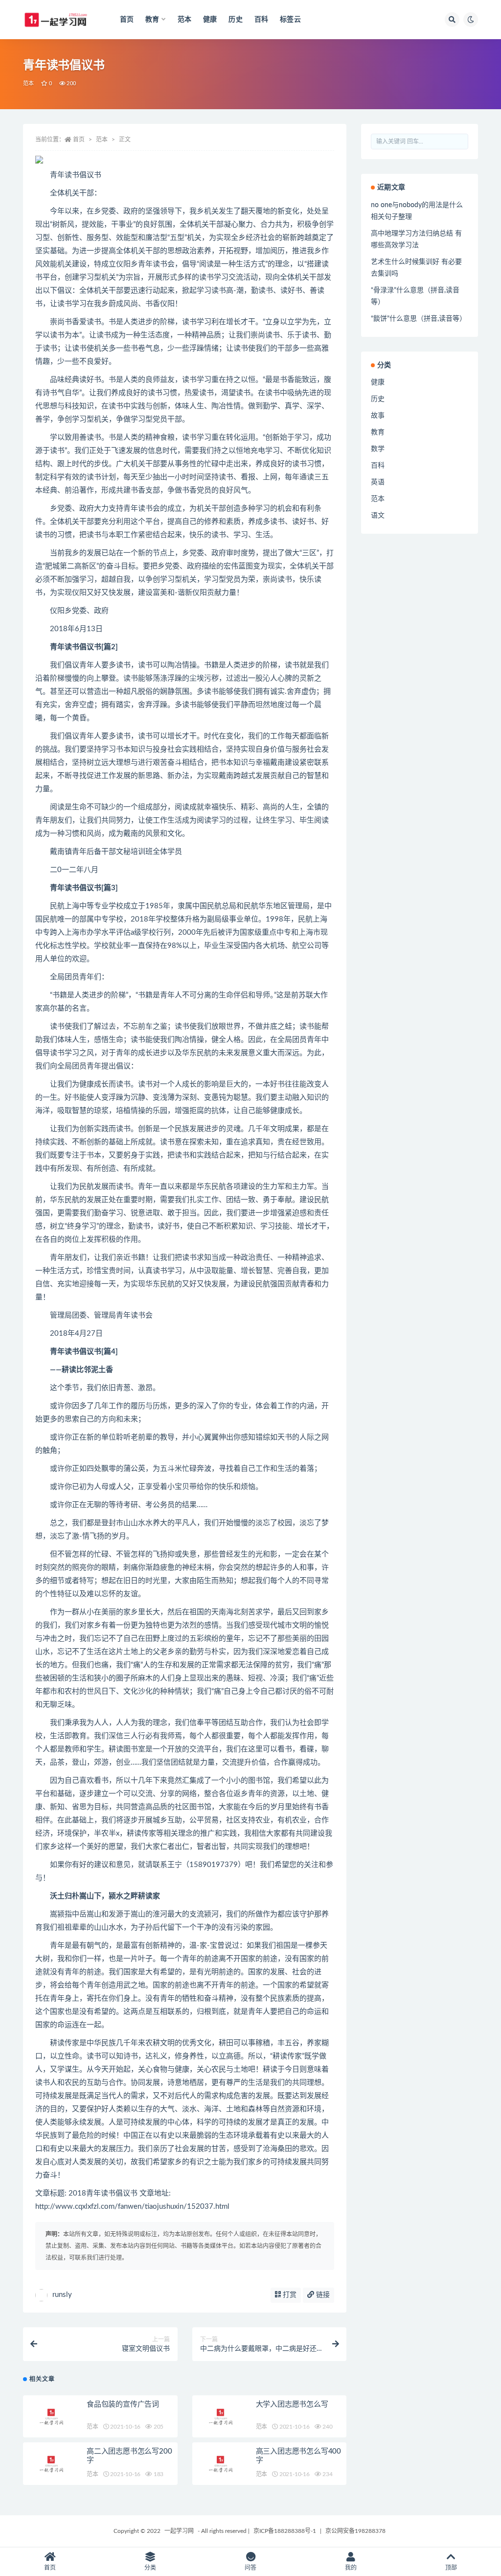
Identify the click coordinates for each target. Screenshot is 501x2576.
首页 (127, 20)
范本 (184, 20)
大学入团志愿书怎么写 (292, 2404)
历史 (235, 20)
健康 (210, 20)
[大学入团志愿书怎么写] (222, 2417)
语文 (378, 516)
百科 (261, 20)
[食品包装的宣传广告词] (52, 2417)
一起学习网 (179, 2531)
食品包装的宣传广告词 (123, 2404)
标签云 (290, 20)
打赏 (289, 2295)
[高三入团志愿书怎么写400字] (222, 2464)
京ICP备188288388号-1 (285, 2531)
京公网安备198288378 (355, 2531)
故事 (378, 416)
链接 (322, 2295)
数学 (378, 449)
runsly (62, 2295)
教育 (378, 432)
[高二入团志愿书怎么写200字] (52, 2464)
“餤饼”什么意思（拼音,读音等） (419, 319)
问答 (250, 2568)
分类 (150, 2568)
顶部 (451, 2568)
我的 (351, 2568)
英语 (378, 482)
